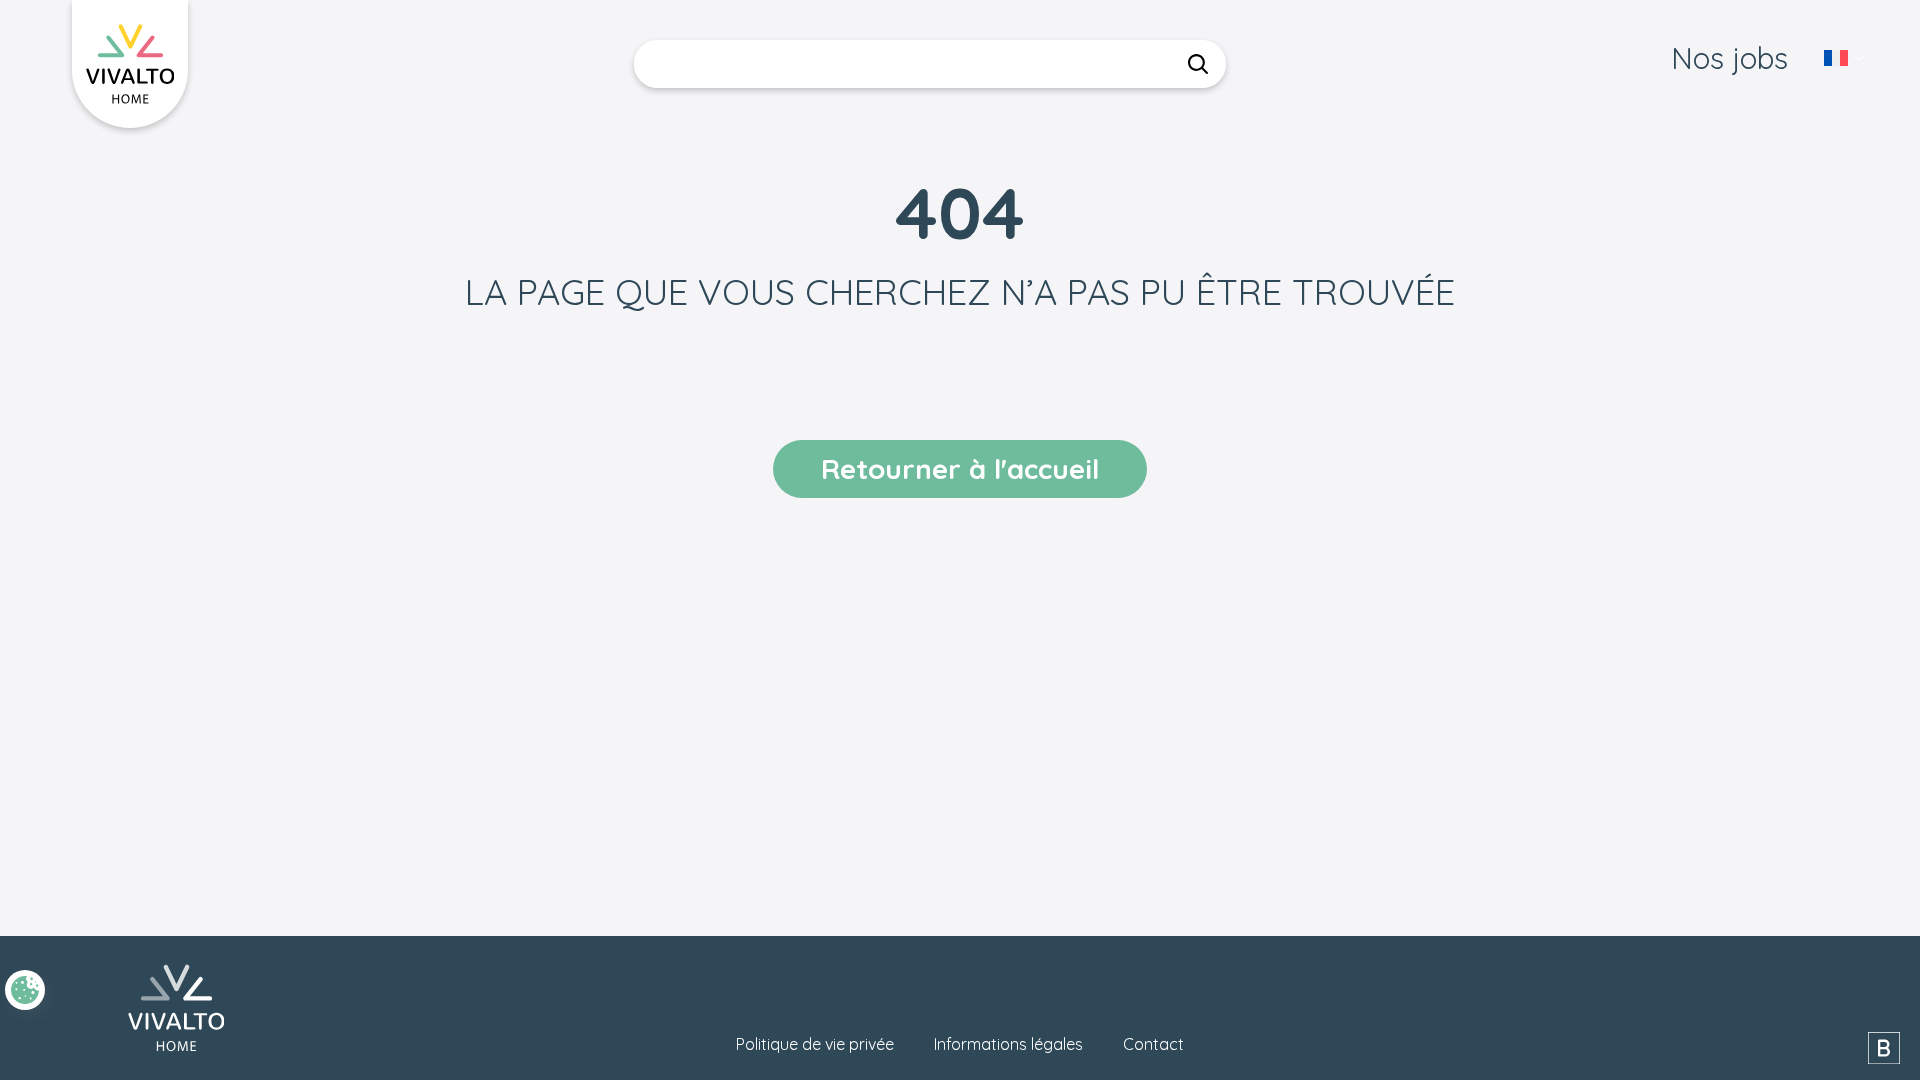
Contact (1153, 1044)
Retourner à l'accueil (960, 468)
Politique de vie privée (815, 1044)
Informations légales (1008, 1044)
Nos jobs (1729, 58)
